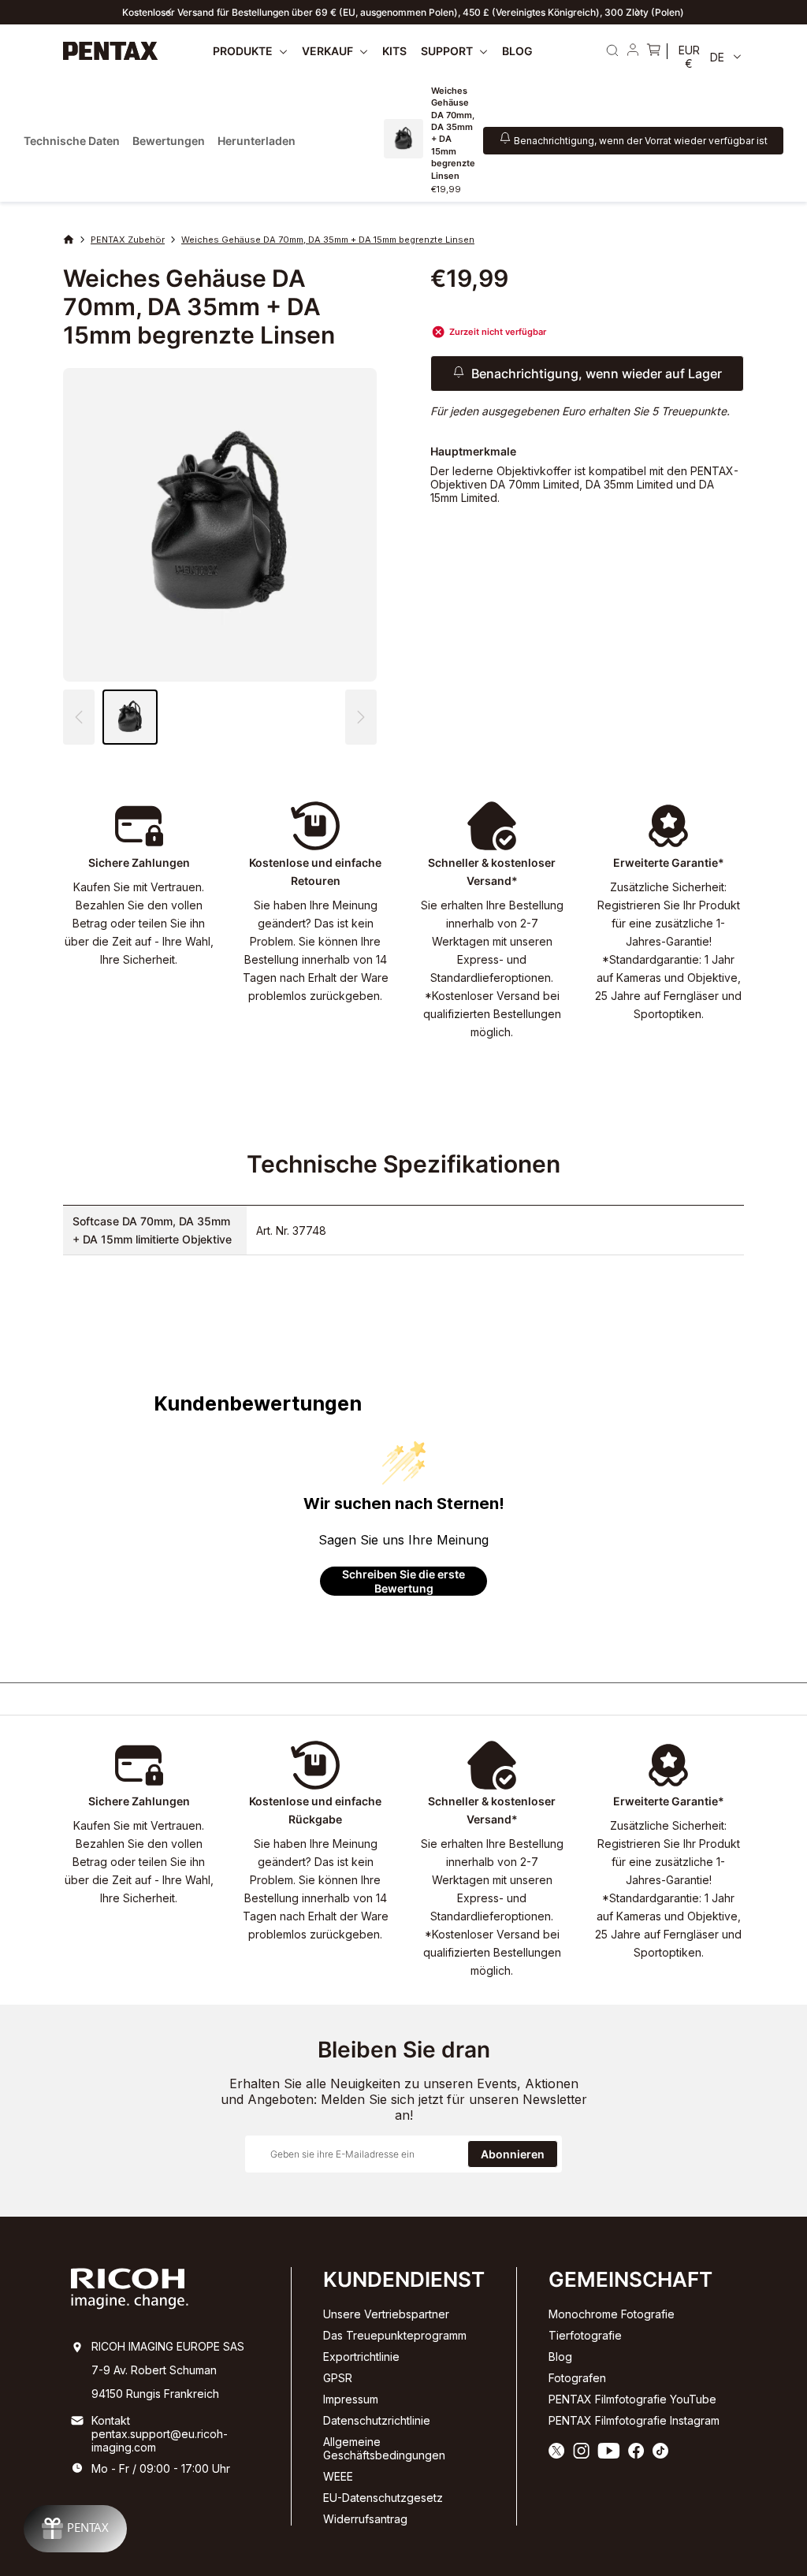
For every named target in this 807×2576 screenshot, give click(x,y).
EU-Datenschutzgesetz (383, 2498)
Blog (560, 2357)
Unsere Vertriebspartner (386, 2314)
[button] (361, 717)
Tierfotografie (585, 2335)
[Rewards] (75, 2529)
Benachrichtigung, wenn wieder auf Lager (597, 374)
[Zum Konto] (633, 51)
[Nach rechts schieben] (638, 12)
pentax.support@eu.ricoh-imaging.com (160, 2440)
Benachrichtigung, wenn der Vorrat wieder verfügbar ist (641, 141)
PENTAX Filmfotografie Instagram (634, 2420)
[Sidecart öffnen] (653, 51)
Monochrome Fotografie (612, 2314)
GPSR (338, 2378)
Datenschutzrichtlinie (377, 2420)
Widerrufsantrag (365, 2519)
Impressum (351, 2399)
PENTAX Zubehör (128, 240)
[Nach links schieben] (169, 12)
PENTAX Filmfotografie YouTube (632, 2399)
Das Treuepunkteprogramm (395, 2335)
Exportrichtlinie (361, 2357)
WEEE (338, 2476)
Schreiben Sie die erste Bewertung (403, 1581)
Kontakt (111, 2420)
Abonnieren (513, 2154)
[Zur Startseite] (111, 51)
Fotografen (577, 2378)
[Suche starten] (612, 50)
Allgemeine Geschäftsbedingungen (384, 2448)
